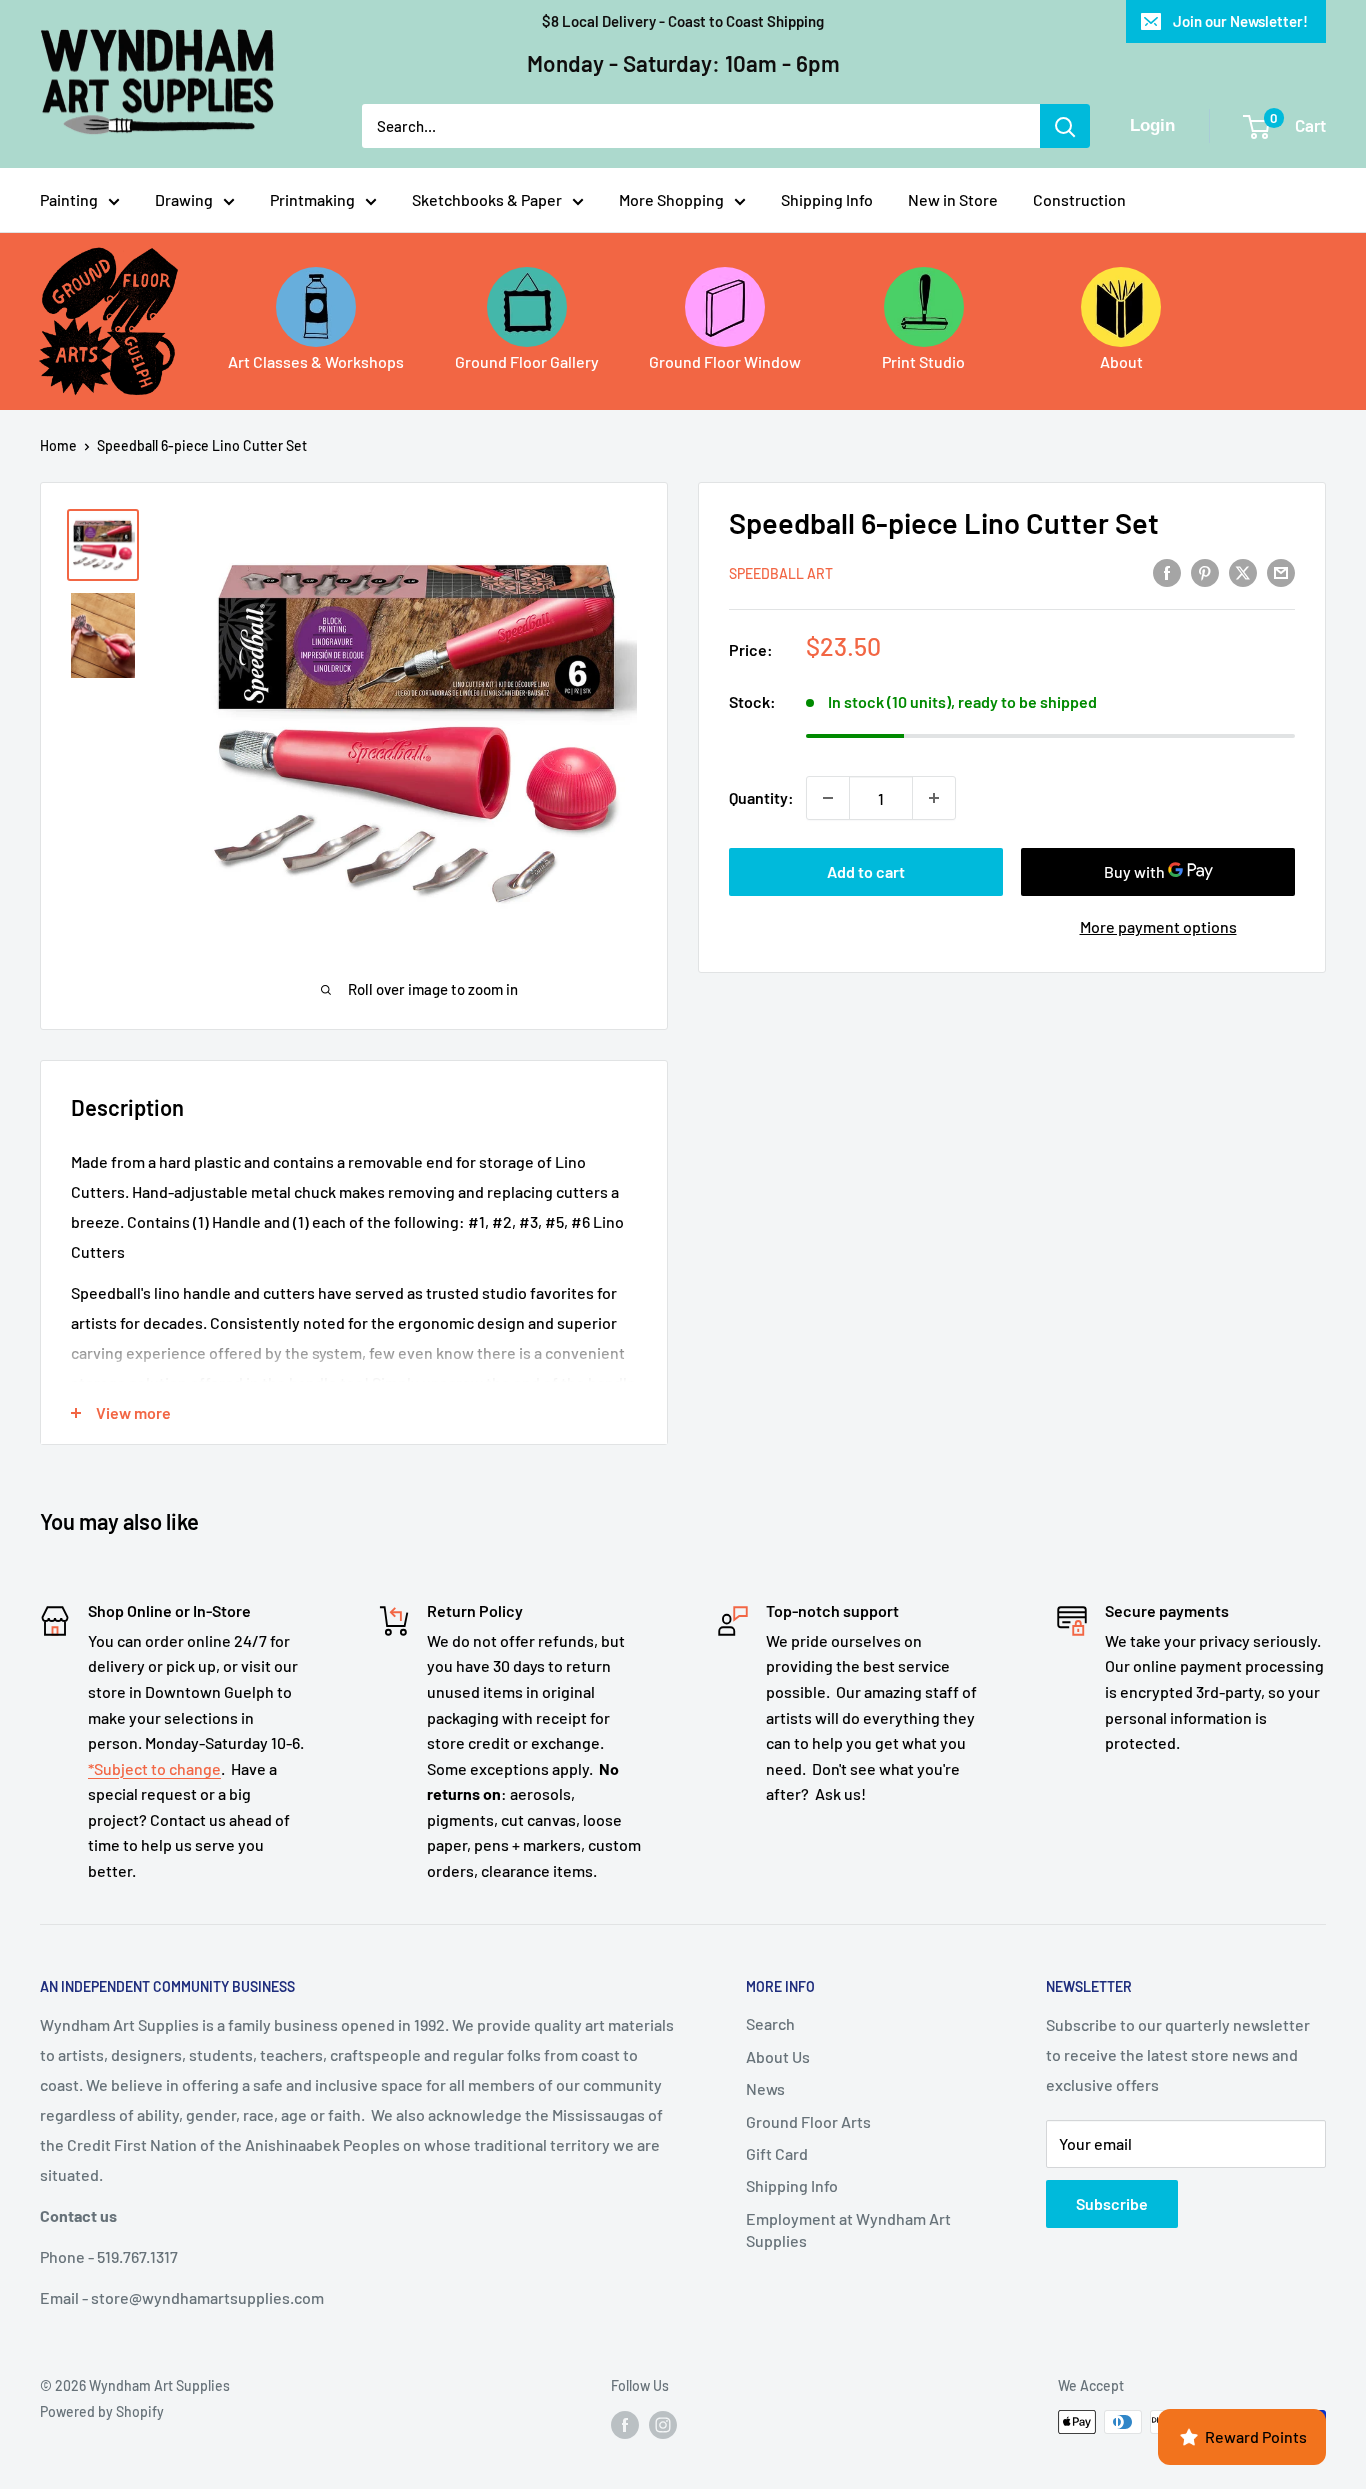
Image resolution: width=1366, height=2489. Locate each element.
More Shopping (671, 199)
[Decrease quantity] (828, 798)
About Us (778, 2056)
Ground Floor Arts (808, 2121)
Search (770, 2023)
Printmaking (312, 199)
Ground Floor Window (725, 361)
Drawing (184, 199)
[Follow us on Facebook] (625, 2424)
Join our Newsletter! (1240, 21)
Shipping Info (827, 199)
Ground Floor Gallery (527, 361)
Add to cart (866, 871)
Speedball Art (781, 573)
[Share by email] (1281, 571)
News (765, 2088)
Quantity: (761, 797)
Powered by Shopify (102, 2411)
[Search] (1065, 126)
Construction (1079, 199)
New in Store (953, 199)
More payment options (1158, 926)
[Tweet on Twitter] (1243, 571)
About (1121, 361)
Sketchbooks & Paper (487, 199)
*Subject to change (154, 1768)
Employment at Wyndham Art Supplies (848, 2229)
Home (58, 445)
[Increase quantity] (934, 798)
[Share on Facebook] (1167, 571)
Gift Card (777, 2153)
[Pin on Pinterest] (1205, 571)
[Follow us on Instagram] (663, 2424)
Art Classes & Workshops (316, 361)
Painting (69, 199)
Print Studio (923, 361)
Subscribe (1112, 2203)
